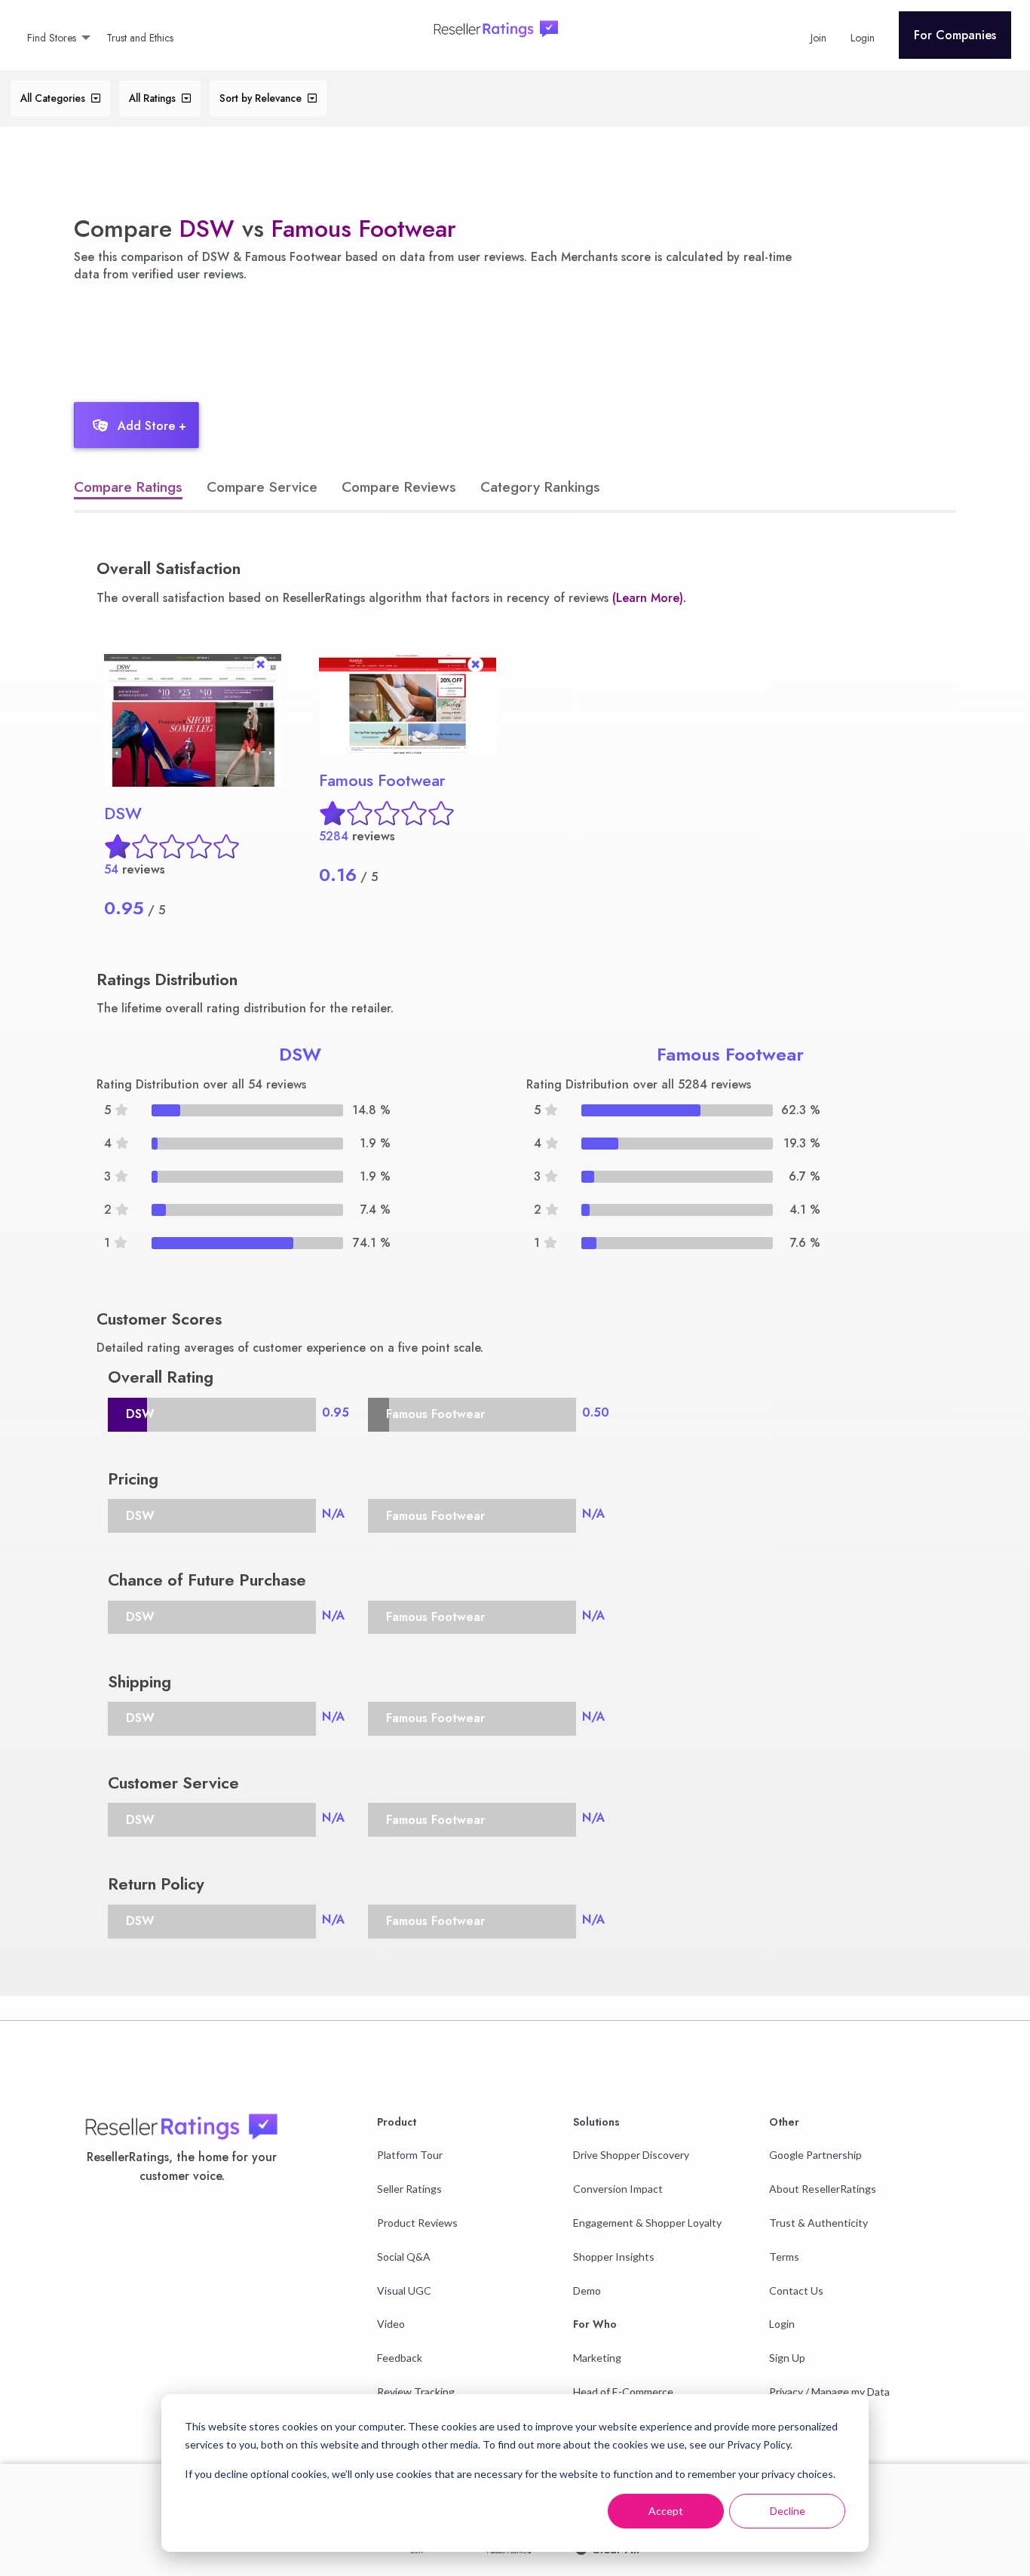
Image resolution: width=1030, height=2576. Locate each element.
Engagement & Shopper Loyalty (647, 2223)
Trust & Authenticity (818, 2223)
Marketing (597, 2358)
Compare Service (262, 487)
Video (391, 2324)
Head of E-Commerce (623, 2392)
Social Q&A (404, 2257)
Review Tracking (416, 2392)
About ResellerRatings (823, 2189)
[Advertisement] (337, 338)
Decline (788, 2511)
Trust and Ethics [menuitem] (140, 38)
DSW (207, 229)
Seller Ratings (409, 2189)
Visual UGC (404, 2290)
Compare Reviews (399, 487)
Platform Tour (410, 2155)
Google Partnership (815, 2155)
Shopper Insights (614, 2257)
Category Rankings (540, 487)
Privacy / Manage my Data (829, 2392)
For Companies (955, 35)
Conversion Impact (618, 2189)
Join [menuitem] (818, 38)
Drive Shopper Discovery (631, 2155)
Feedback (400, 2358)
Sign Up (787, 2358)
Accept (666, 2511)
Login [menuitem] (863, 38)
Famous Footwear (364, 229)
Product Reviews (417, 2223)
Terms (784, 2257)
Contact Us (796, 2290)
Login (782, 2324)
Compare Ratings (128, 487)
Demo (587, 2290)
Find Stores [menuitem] (52, 38)
